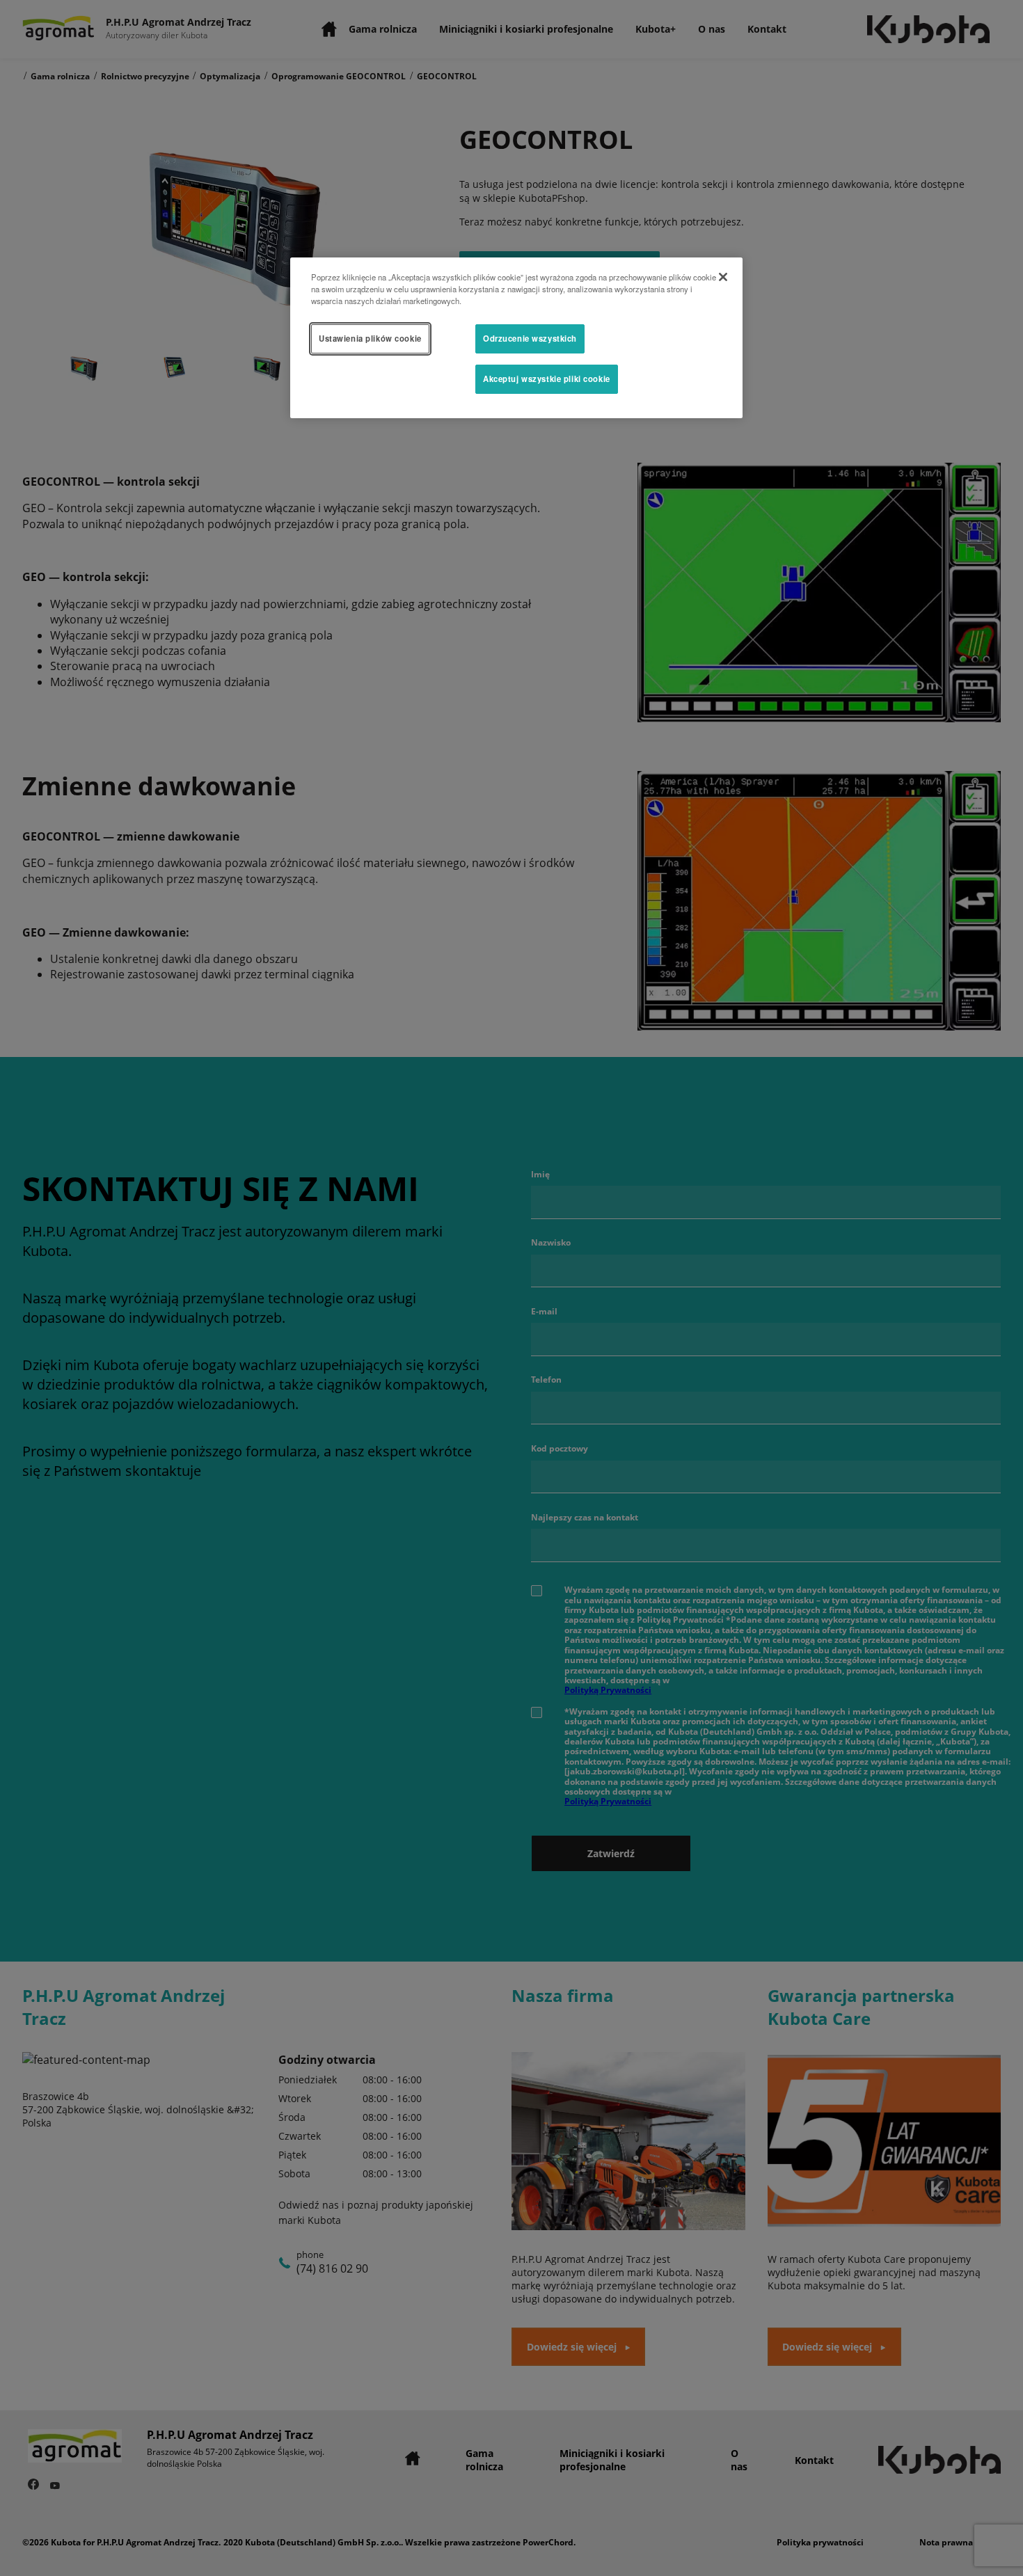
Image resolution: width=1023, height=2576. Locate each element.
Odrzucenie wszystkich (530, 338)
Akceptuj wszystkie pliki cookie (547, 379)
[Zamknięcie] (723, 277)
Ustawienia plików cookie (370, 338)
